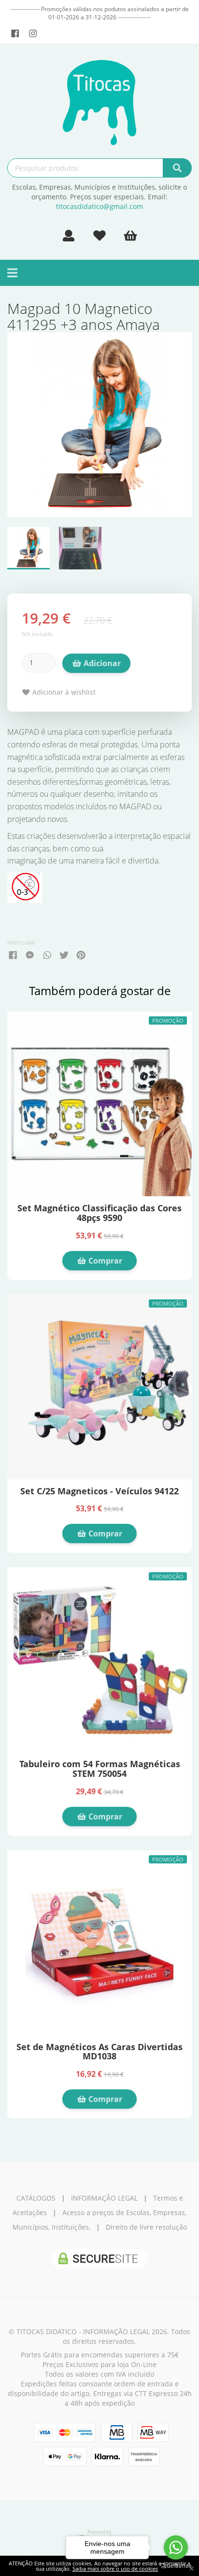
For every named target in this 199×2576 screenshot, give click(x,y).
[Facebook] (15, 33)
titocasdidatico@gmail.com (99, 206)
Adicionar (101, 663)
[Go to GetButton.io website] (176, 2566)
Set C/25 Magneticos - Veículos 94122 (99, 1491)
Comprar (104, 1261)
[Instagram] (33, 33)
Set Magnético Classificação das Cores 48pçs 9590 (99, 1213)
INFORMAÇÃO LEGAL (104, 2198)
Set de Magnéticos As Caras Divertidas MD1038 (99, 2052)
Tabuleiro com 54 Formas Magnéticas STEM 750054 (100, 1769)
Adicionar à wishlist (63, 692)
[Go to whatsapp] (176, 2547)
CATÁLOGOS (36, 2198)
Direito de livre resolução (146, 2227)
